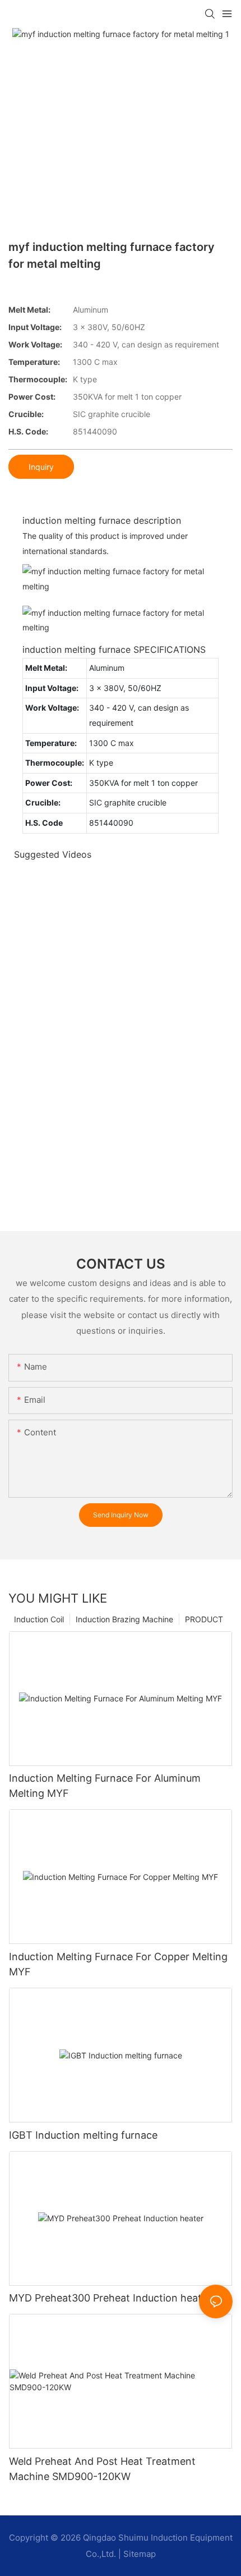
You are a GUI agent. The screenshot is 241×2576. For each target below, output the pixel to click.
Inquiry (41, 467)
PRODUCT (204, 1619)
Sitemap (140, 2554)
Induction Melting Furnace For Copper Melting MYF (118, 1964)
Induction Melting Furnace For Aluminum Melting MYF (105, 1786)
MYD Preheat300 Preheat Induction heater (110, 2298)
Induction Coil (39, 1619)
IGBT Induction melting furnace (83, 2135)
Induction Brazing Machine (124, 1619)
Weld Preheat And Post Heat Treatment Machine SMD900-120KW (102, 2469)
